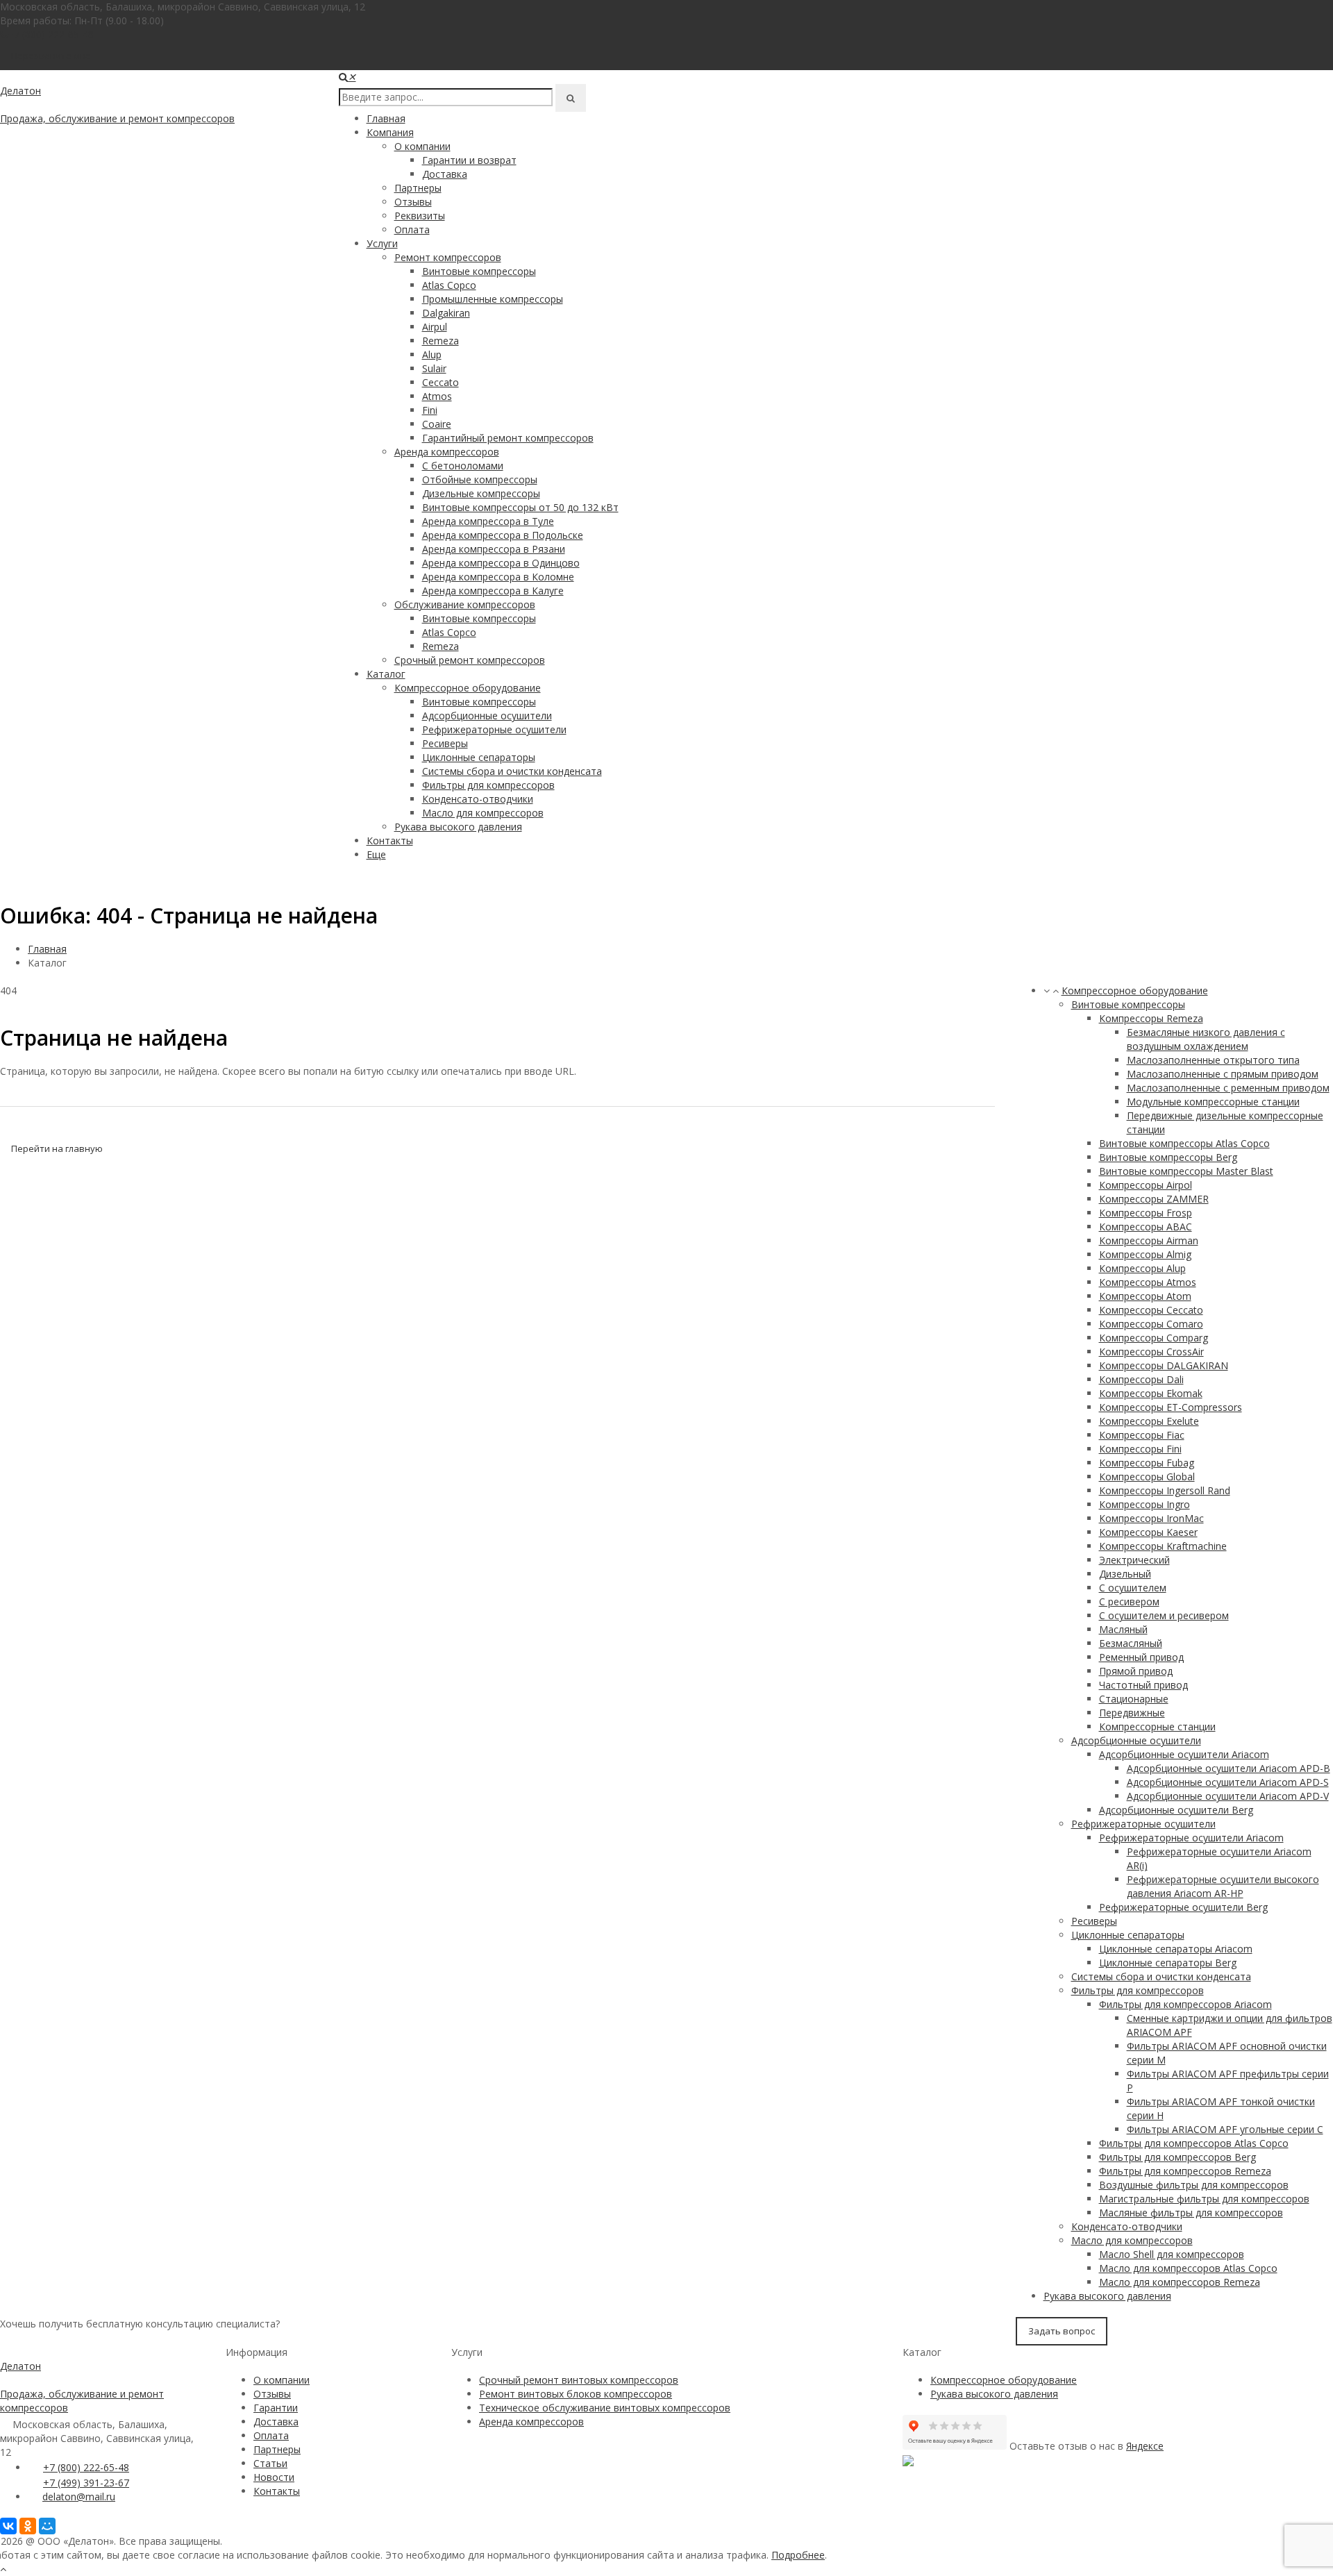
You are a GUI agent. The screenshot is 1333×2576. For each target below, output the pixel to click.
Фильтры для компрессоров (488, 785)
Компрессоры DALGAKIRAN (1164, 1365)
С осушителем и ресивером (1164, 1615)
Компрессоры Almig (1145, 1254)
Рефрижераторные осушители (494, 729)
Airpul (435, 327)
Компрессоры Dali (1141, 1379)
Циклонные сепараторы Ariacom (1176, 1949)
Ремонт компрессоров (448, 257)
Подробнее (798, 2555)
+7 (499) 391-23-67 (86, 2483)
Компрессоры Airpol (1146, 1185)
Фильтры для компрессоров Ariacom (1185, 2004)
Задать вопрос (1062, 2331)
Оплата (412, 229)
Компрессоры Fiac (1142, 1435)
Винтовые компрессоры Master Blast (1186, 1171)
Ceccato (441, 382)
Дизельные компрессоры (481, 493)
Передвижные (1132, 1713)
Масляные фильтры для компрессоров (1191, 2213)
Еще (376, 854)
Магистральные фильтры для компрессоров (1204, 2199)
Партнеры (418, 188)
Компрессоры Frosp (1146, 1213)
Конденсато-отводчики (478, 799)
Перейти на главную (57, 1148)
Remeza (441, 341)
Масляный (1123, 1629)
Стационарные (1134, 1699)
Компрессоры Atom (1145, 1296)
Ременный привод (1141, 1657)
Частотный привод (1143, 1685)
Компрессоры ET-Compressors (1171, 1407)
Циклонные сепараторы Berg (1168, 1963)
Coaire (437, 424)
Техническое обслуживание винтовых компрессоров (605, 2408)
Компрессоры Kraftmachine (1163, 1546)
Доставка (445, 174)
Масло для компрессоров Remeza (1180, 2282)
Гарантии (276, 2408)
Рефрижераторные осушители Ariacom (1191, 1838)
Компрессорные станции (1157, 1726)
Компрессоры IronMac (1151, 1518)
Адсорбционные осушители (487, 716)
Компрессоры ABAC (1146, 1227)
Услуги (382, 243)
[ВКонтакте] (8, 2526)
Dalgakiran (446, 313)
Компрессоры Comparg (1154, 1338)
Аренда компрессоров (447, 452)
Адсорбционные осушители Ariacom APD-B (1229, 1768)
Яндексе (1145, 2446)
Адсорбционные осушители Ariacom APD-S (1228, 1782)
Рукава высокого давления (458, 827)
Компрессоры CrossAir (1151, 1352)
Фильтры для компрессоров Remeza (1185, 2171)
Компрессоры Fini (1140, 1449)
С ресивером (1129, 1601)
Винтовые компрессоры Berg (1168, 1157)
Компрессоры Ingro (1145, 1504)
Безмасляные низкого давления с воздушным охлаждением (1206, 1039)
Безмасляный (1131, 1643)
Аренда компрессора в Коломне (498, 577)
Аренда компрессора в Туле (488, 521)
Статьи (270, 2463)
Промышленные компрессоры (493, 299)
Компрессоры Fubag (1147, 1463)
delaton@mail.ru (79, 2496)
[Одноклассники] (28, 2526)
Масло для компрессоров (483, 813)
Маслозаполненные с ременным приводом (1228, 1088)
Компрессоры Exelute (1149, 1421)
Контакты (390, 840)
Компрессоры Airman (1149, 1240)
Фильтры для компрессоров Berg (1177, 2157)
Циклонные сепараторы (479, 757)
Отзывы (413, 202)
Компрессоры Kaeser (1148, 1532)
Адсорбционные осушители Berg (1176, 1810)
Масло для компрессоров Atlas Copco (1188, 2268)
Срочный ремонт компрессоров (470, 660)
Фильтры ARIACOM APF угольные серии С (1225, 2129)
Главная (386, 118)
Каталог (386, 674)
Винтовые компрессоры (479, 271)
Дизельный (1125, 1574)
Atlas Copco (449, 285)
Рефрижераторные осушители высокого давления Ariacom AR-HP (1223, 1886)
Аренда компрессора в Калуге (493, 591)
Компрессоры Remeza (1151, 1018)
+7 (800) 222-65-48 (51, 34)
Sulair (434, 368)
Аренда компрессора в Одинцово (501, 563)
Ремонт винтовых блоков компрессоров (576, 2394)
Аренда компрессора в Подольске (503, 535)
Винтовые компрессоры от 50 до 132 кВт (520, 507)
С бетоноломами (463, 466)
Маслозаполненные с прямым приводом (1223, 1074)
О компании (422, 146)
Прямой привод (1136, 1671)
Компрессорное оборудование (468, 688)
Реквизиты (420, 216)
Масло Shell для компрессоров (1172, 2254)
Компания (390, 132)
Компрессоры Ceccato (1151, 1310)
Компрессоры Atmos (1148, 1282)
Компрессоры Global (1147, 1477)
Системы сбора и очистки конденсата (512, 771)
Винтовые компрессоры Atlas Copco (1184, 1143)
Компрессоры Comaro (1151, 1324)
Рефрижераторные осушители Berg (1183, 1907)
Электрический (1134, 1560)
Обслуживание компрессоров (465, 604)
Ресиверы (445, 743)
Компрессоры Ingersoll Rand (1165, 1490)
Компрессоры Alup (1142, 1268)
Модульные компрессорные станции (1213, 1102)
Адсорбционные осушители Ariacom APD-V (1228, 1796)
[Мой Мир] (47, 2526)
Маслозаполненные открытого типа (1213, 1060)
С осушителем (1133, 1588)
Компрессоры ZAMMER (1154, 1199)
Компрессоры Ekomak (1151, 1393)
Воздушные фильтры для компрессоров (1194, 2185)
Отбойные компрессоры (480, 479)
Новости (274, 2477)
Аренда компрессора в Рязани (494, 549)
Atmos (437, 396)
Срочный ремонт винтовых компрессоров (579, 2380)
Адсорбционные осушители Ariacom (1184, 1754)
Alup (432, 354)
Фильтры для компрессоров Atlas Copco (1194, 2143)
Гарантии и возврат (469, 160)
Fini (430, 410)
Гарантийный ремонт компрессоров (508, 438)
